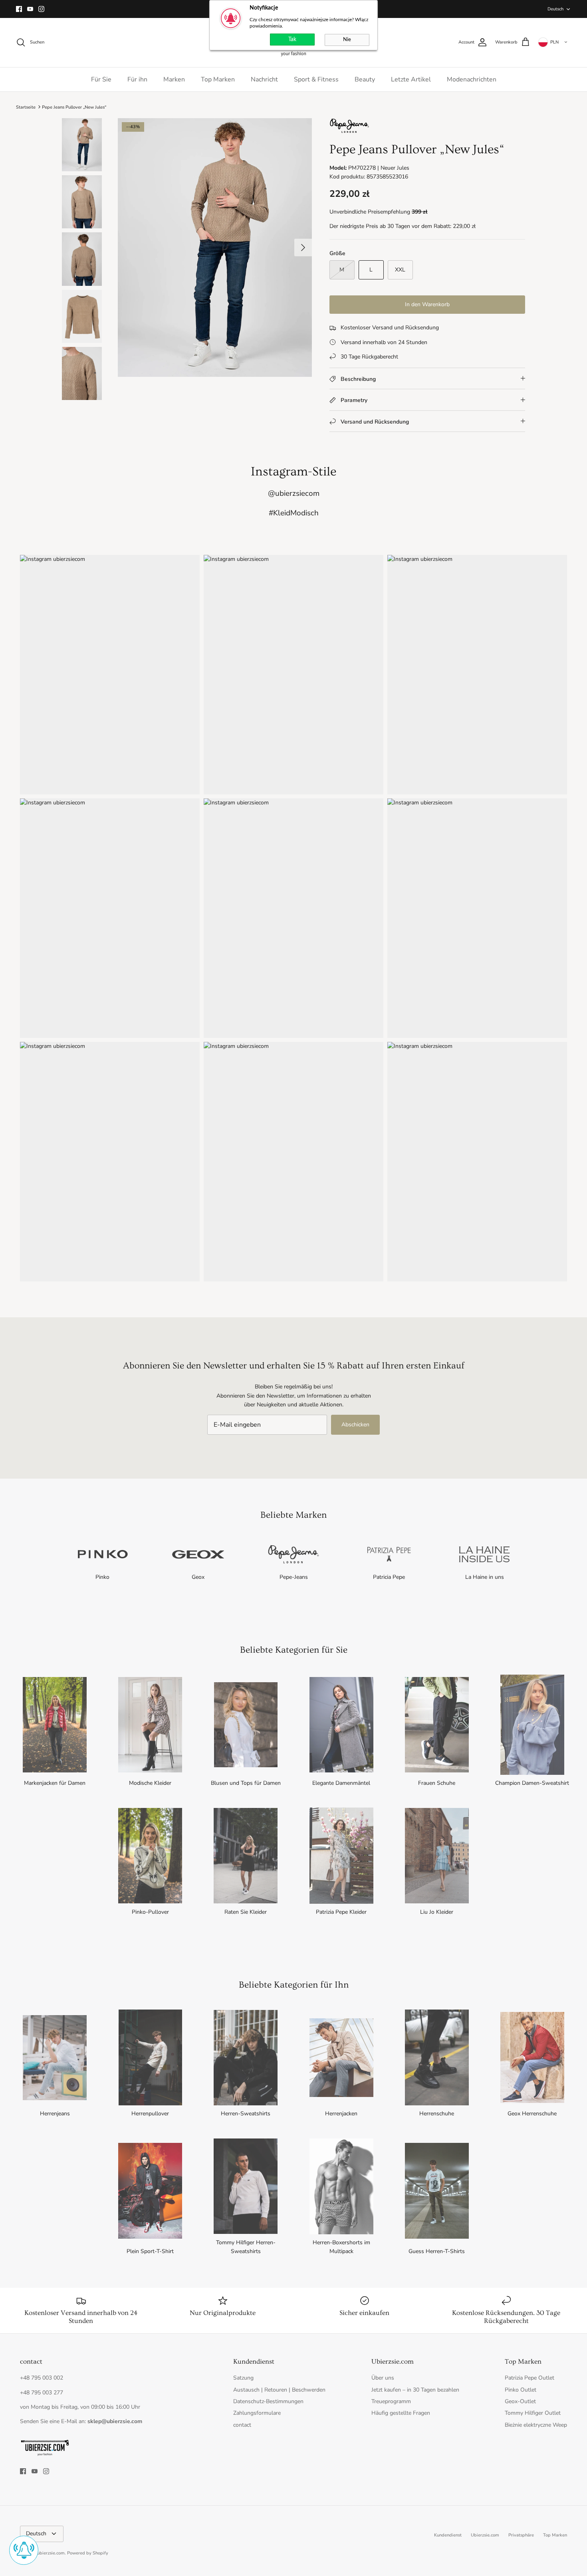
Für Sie (101, 79)
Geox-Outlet (520, 2401)
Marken (174, 79)
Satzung (243, 2378)
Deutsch (555, 9)
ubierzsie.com (51, 2553)
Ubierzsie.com (485, 2535)
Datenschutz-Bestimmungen (268, 2401)
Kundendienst (448, 2535)
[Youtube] (30, 9)
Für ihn (137, 79)
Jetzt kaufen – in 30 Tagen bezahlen (415, 2390)
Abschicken (355, 1425)
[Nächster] (303, 248)
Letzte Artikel (411, 79)
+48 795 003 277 (42, 2393)
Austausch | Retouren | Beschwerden (279, 2390)
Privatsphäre (521, 2535)
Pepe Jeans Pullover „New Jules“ (74, 107)
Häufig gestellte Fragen (401, 2413)
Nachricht (264, 79)
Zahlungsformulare (257, 2413)
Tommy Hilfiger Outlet (533, 2413)
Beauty (365, 79)
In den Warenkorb (427, 304)
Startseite (26, 107)
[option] (215, 248)
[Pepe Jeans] (349, 132)
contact (242, 2425)
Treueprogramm (391, 2401)
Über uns (383, 2378)
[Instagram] (41, 9)
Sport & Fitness (316, 79)
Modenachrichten (472, 79)
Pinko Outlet (521, 2390)
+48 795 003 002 (42, 2378)
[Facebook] (19, 9)
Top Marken (218, 79)
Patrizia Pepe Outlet (529, 2378)
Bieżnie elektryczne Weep (536, 2425)
